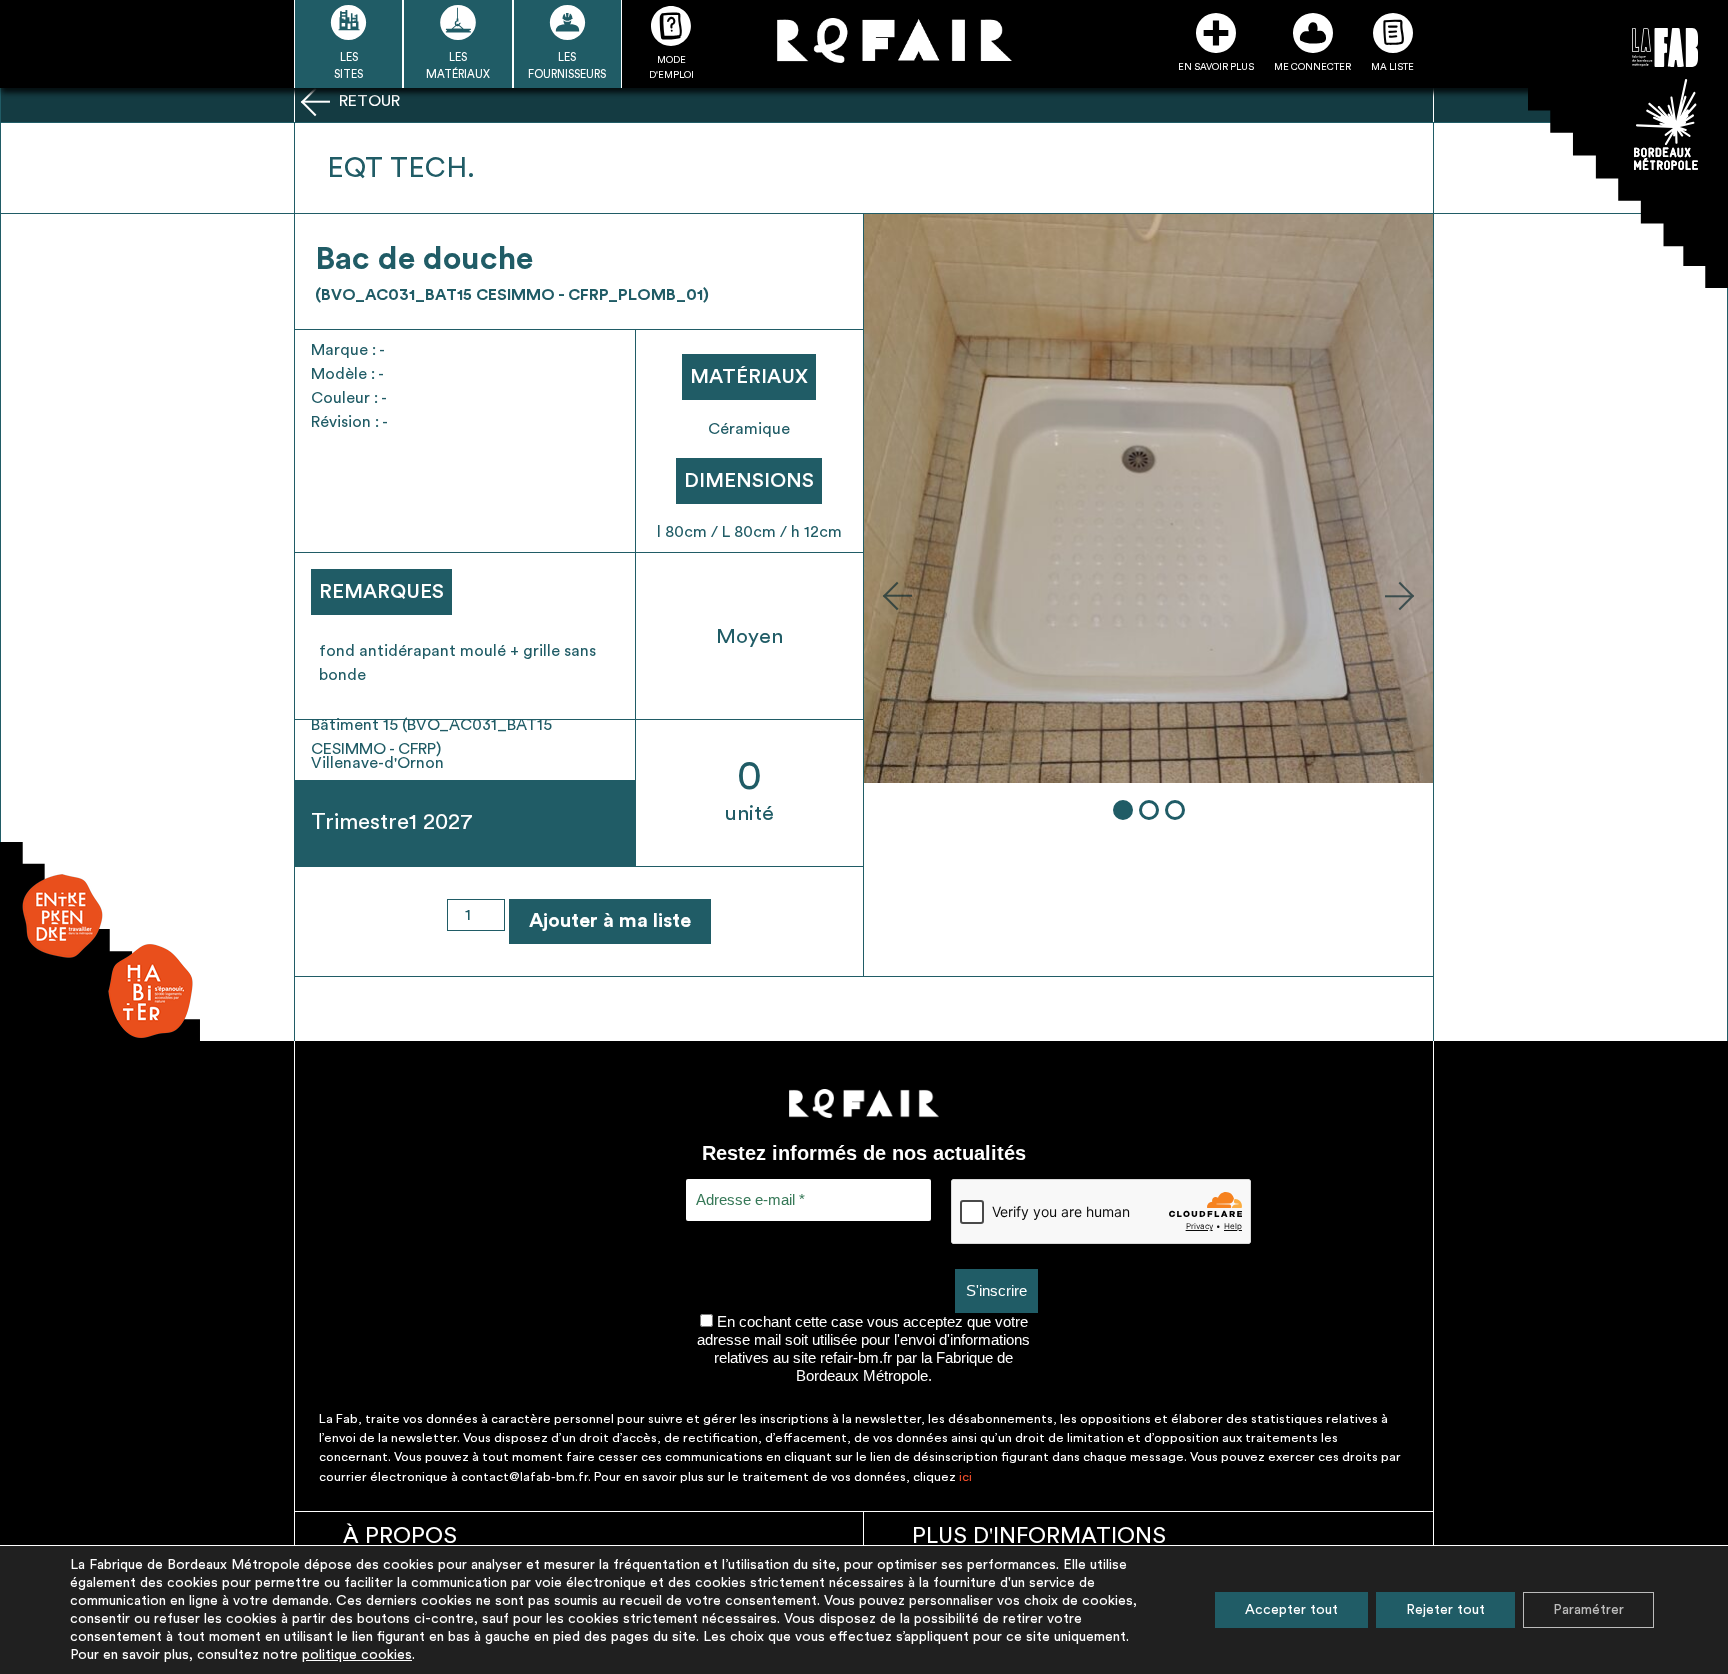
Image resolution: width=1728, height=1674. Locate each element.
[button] (897, 595)
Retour (367, 101)
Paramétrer (1588, 1610)
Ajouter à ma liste (610, 921)
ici (965, 1477)
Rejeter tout (1445, 1610)
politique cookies (357, 1655)
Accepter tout (1291, 1610)
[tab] (1123, 810)
